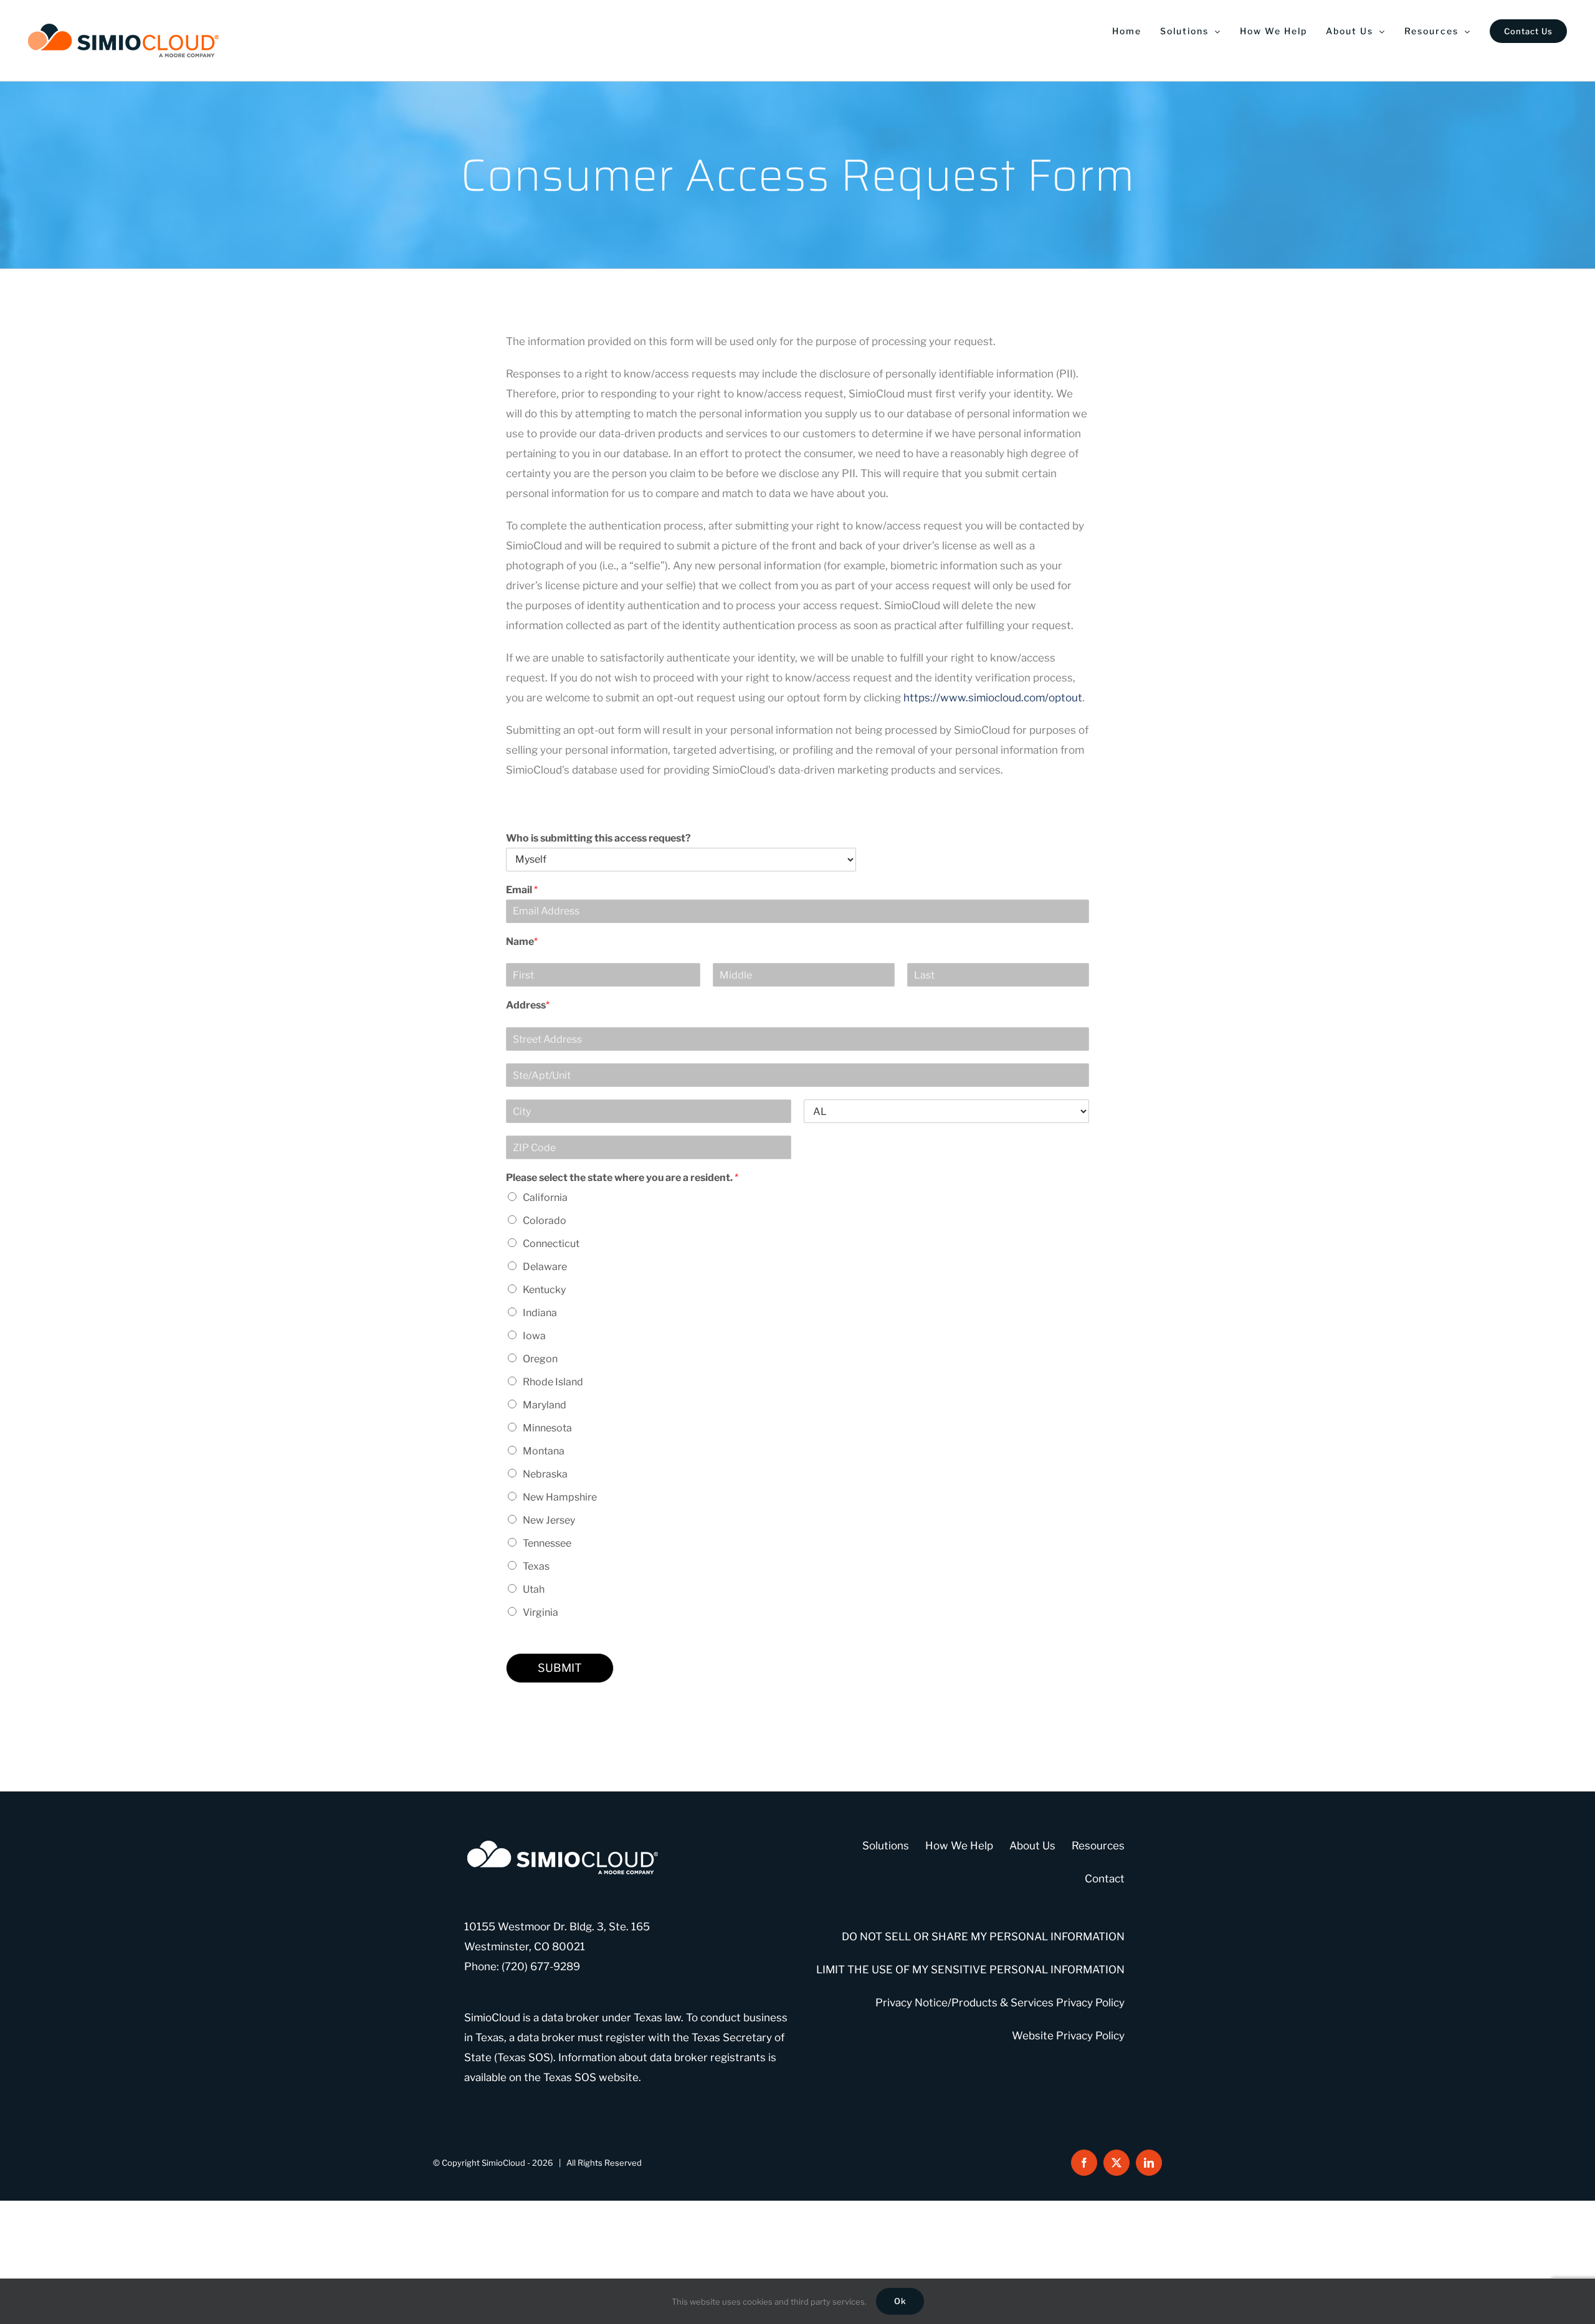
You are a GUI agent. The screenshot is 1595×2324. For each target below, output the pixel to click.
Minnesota (547, 1428)
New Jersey (549, 1520)
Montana (544, 1451)
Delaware (545, 1267)
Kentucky (544, 1290)
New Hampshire (560, 1497)
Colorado (545, 1221)
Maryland (545, 1405)
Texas (536, 1566)
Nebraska (545, 1474)
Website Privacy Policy (1068, 2036)
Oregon (540, 1359)
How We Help (959, 1846)
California (545, 1198)
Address (528, 1005)
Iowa (534, 1336)
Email (522, 890)
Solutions (886, 1846)
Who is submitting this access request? (598, 838)
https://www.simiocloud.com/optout (993, 698)
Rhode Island (553, 1382)
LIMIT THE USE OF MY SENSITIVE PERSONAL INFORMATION (970, 1970)
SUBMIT (560, 1668)
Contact (1105, 1879)
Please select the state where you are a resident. (622, 1178)
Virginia (540, 1612)
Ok (900, 2301)
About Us (1032, 1846)
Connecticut (551, 1244)
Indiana (540, 1313)
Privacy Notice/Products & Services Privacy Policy (1000, 2003)
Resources (1098, 1846)
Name (522, 941)
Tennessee (547, 1543)
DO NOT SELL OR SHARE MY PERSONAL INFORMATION (983, 1937)
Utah (534, 1589)
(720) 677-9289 (541, 1966)
